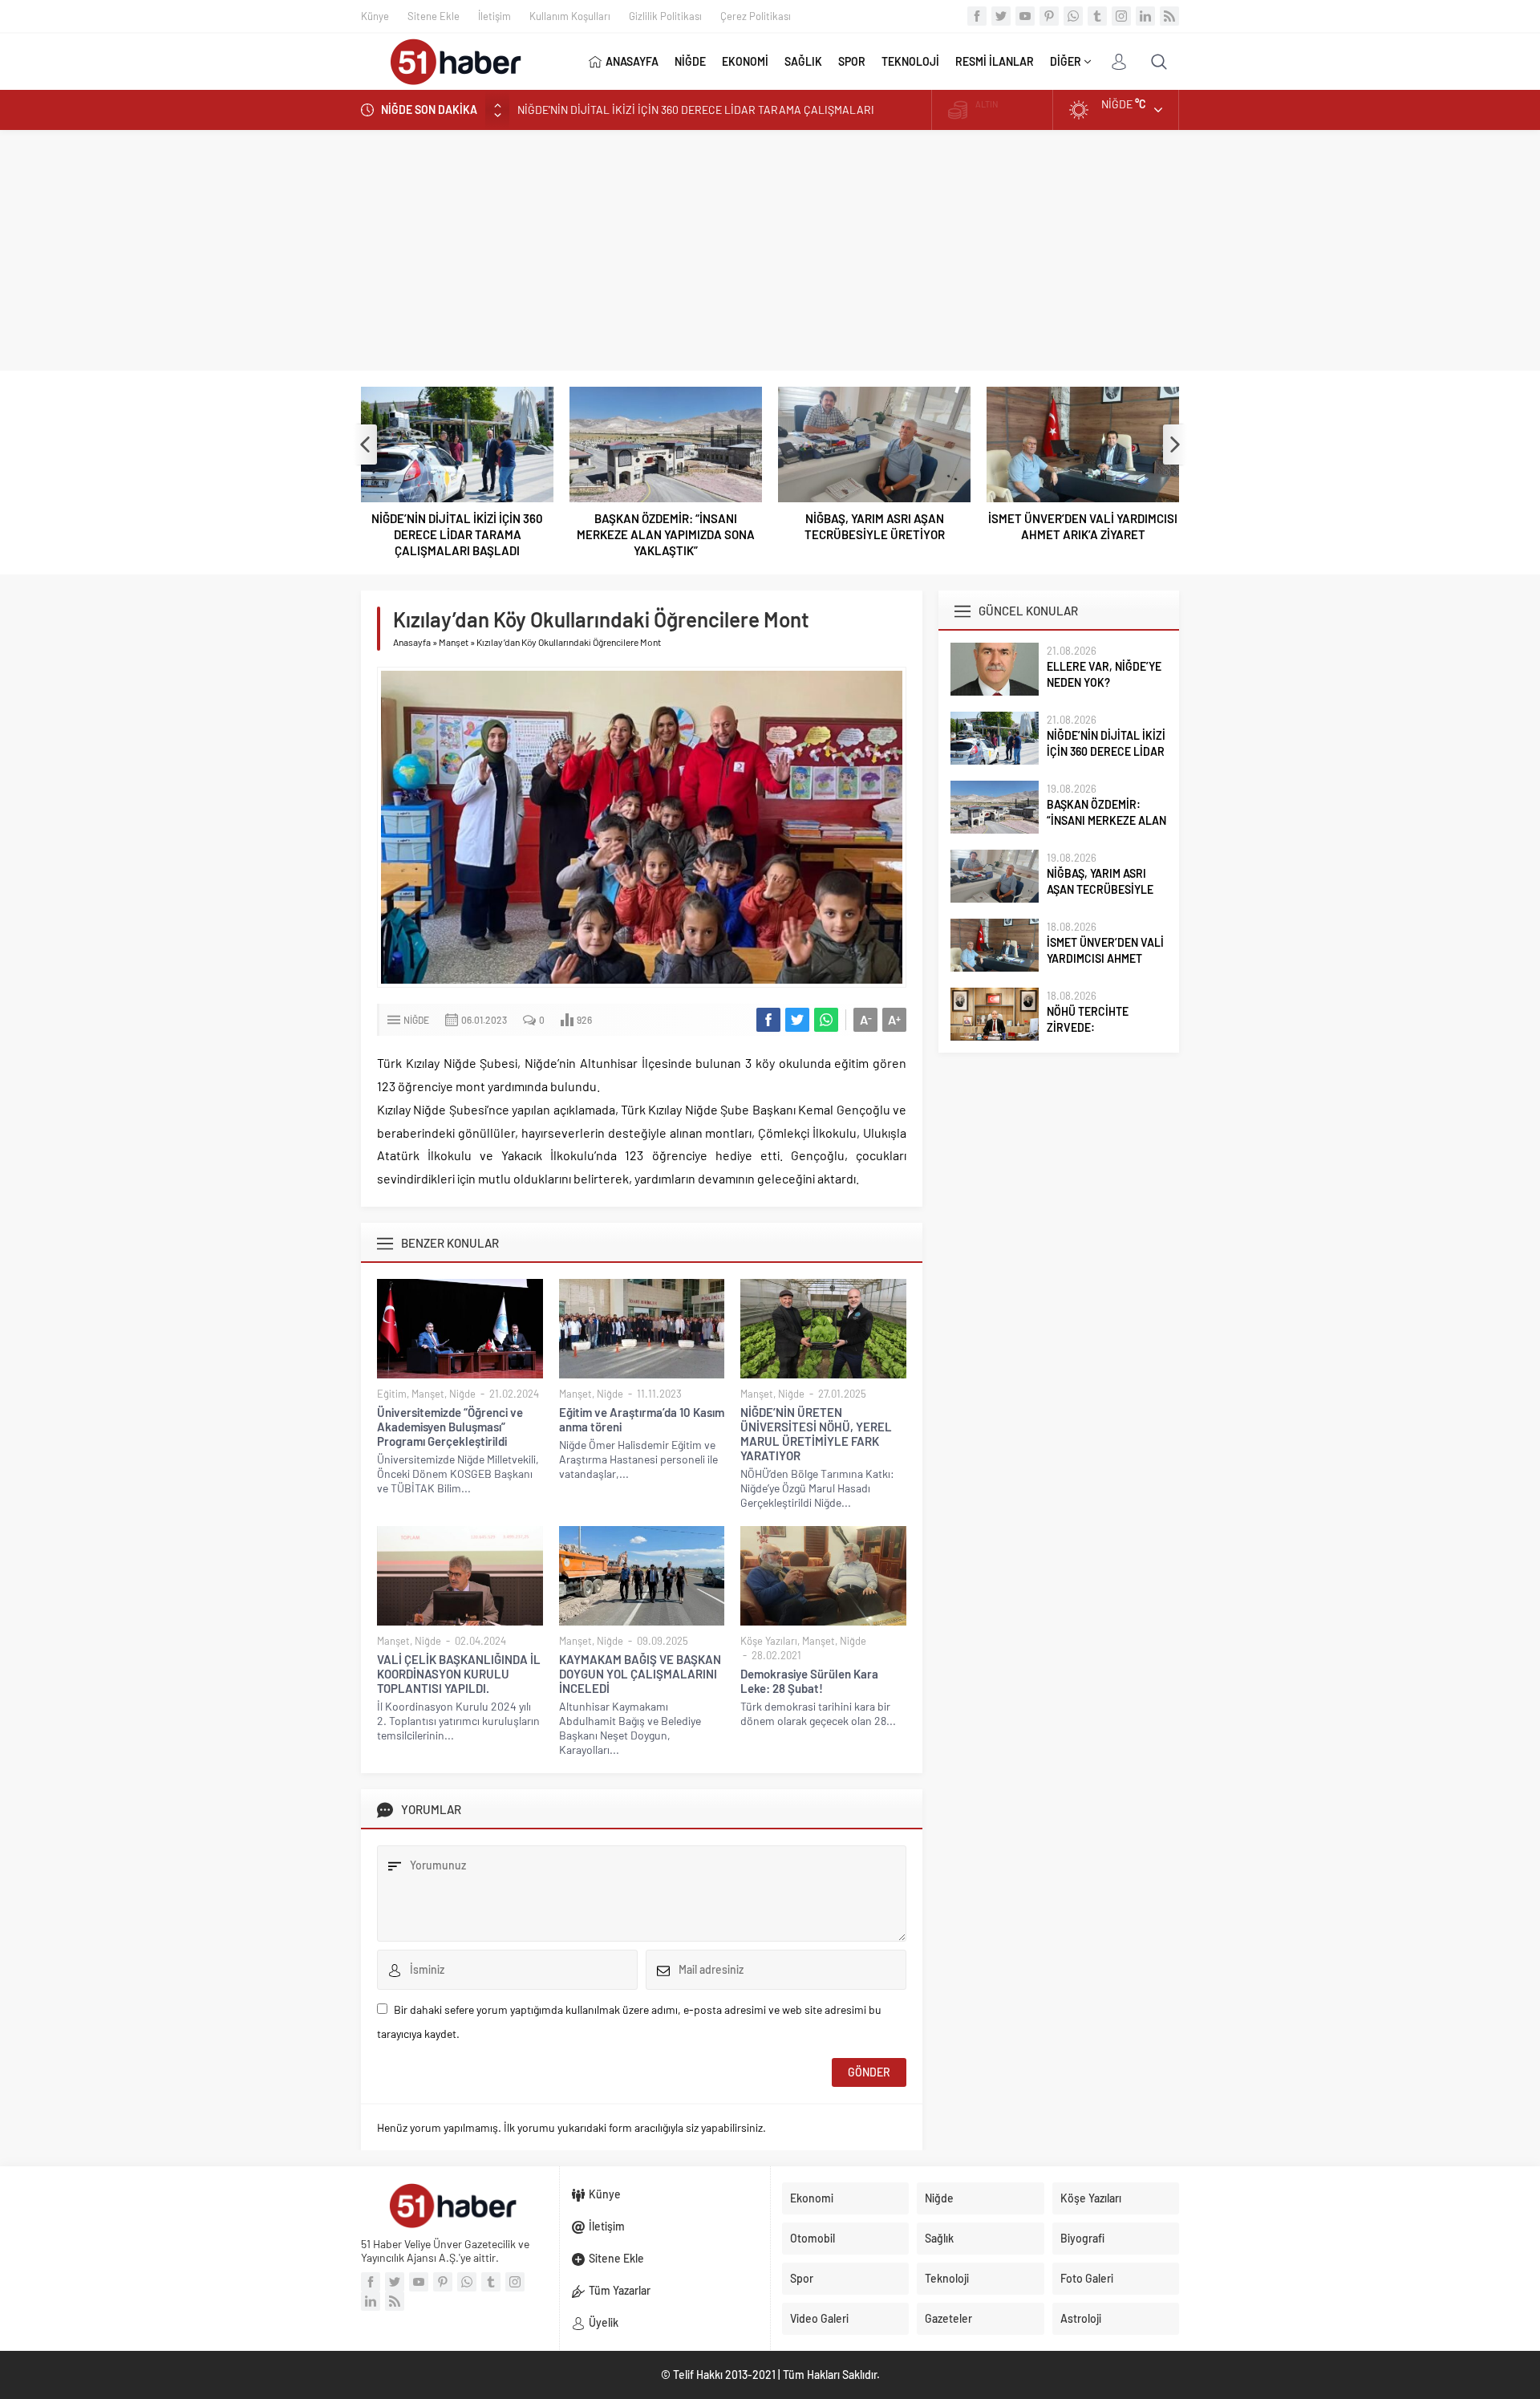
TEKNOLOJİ (910, 61)
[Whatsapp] (1073, 16)
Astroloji (1081, 2318)
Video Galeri (819, 2318)
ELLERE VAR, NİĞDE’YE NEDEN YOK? (1104, 674)
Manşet (454, 642)
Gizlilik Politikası (665, 16)
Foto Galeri (1087, 2278)
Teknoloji (947, 2278)
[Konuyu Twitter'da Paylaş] (797, 1020)
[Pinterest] (1049, 16)
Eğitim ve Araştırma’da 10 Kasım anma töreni (642, 1419)
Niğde (416, 1020)
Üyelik (604, 2322)
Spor (802, 2278)
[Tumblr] (1097, 16)
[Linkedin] (1145, 16)
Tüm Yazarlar (620, 2290)
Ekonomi (812, 2198)
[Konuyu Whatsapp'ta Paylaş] (826, 1020)
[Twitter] (1001, 16)
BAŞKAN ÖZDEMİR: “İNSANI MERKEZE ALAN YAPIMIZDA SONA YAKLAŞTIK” (666, 534)
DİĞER (1066, 61)
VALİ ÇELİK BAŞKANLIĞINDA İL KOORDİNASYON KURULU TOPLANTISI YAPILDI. (459, 1674)
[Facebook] (977, 16)
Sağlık (939, 2238)
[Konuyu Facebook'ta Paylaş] (768, 1020)
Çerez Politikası (756, 16)
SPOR (852, 61)
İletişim (494, 16)
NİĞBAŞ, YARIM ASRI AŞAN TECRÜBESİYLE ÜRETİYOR (875, 526)
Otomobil (813, 2238)
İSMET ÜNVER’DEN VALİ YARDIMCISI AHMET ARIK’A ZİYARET (1083, 526)
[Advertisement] (770, 250)
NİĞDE (690, 61)
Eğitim (392, 1394)
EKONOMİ (745, 61)
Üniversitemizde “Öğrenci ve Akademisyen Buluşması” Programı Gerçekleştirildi (450, 1427)
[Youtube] (1025, 16)
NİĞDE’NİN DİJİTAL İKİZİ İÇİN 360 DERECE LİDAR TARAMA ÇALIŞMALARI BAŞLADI (457, 534)
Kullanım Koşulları (570, 16)
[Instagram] (1121, 16)
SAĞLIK (803, 61)
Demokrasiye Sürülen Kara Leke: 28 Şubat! (809, 1681)
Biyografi (1082, 2238)
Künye (375, 16)
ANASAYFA (632, 61)
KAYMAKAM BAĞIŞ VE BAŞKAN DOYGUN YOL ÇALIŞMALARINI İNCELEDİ (640, 1674)
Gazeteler (948, 2318)
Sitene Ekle (434, 16)
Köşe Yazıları (769, 1641)
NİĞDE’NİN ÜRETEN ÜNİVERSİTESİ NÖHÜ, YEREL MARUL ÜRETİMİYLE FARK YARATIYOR (816, 1434)
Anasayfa (412, 642)
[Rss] (1169, 16)
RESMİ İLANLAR (995, 61)
